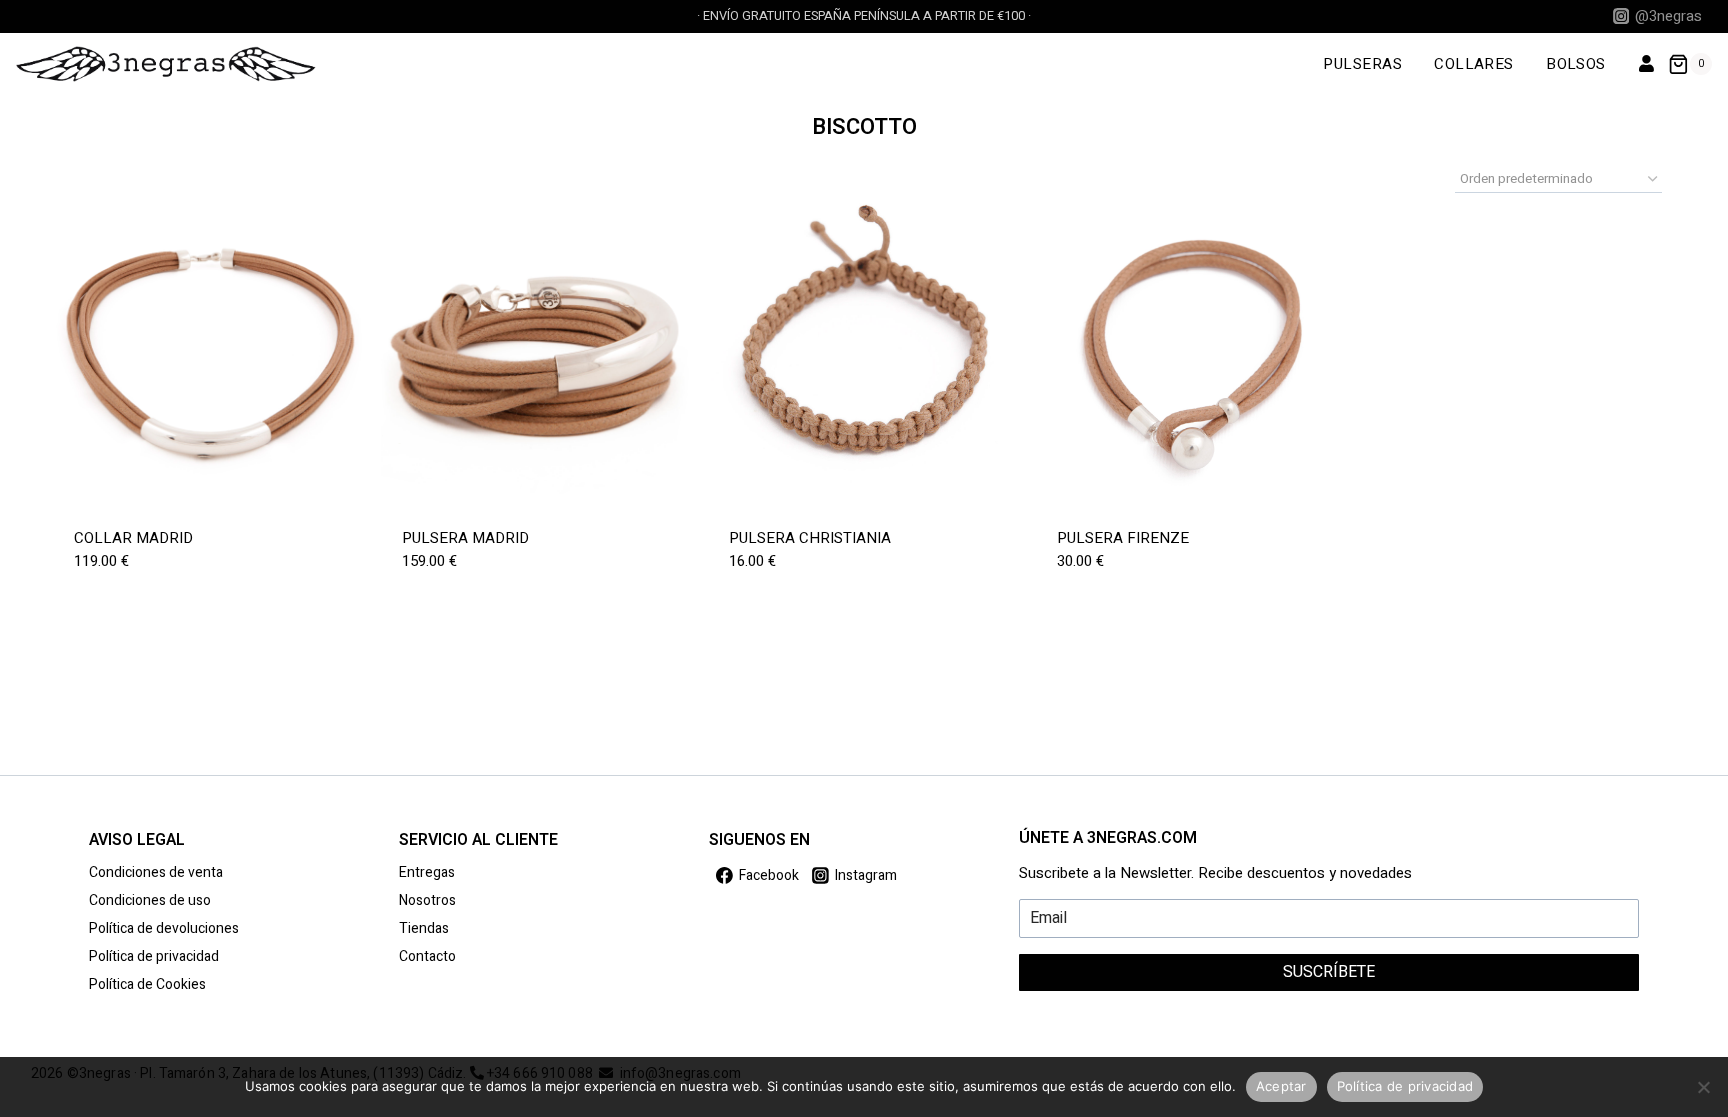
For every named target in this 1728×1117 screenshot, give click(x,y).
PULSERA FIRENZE (1123, 538)
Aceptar (1281, 1086)
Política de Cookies (147, 984)
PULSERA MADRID (465, 538)
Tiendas (424, 928)
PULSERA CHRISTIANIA (810, 538)
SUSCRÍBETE (1329, 972)
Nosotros (427, 900)
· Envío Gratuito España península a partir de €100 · (864, 16)
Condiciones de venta (156, 872)
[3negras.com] (166, 64)
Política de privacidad (154, 956)
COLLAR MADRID (133, 538)
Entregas (427, 872)
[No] (1703, 1087)
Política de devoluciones (164, 928)
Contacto (427, 956)
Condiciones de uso (150, 900)
